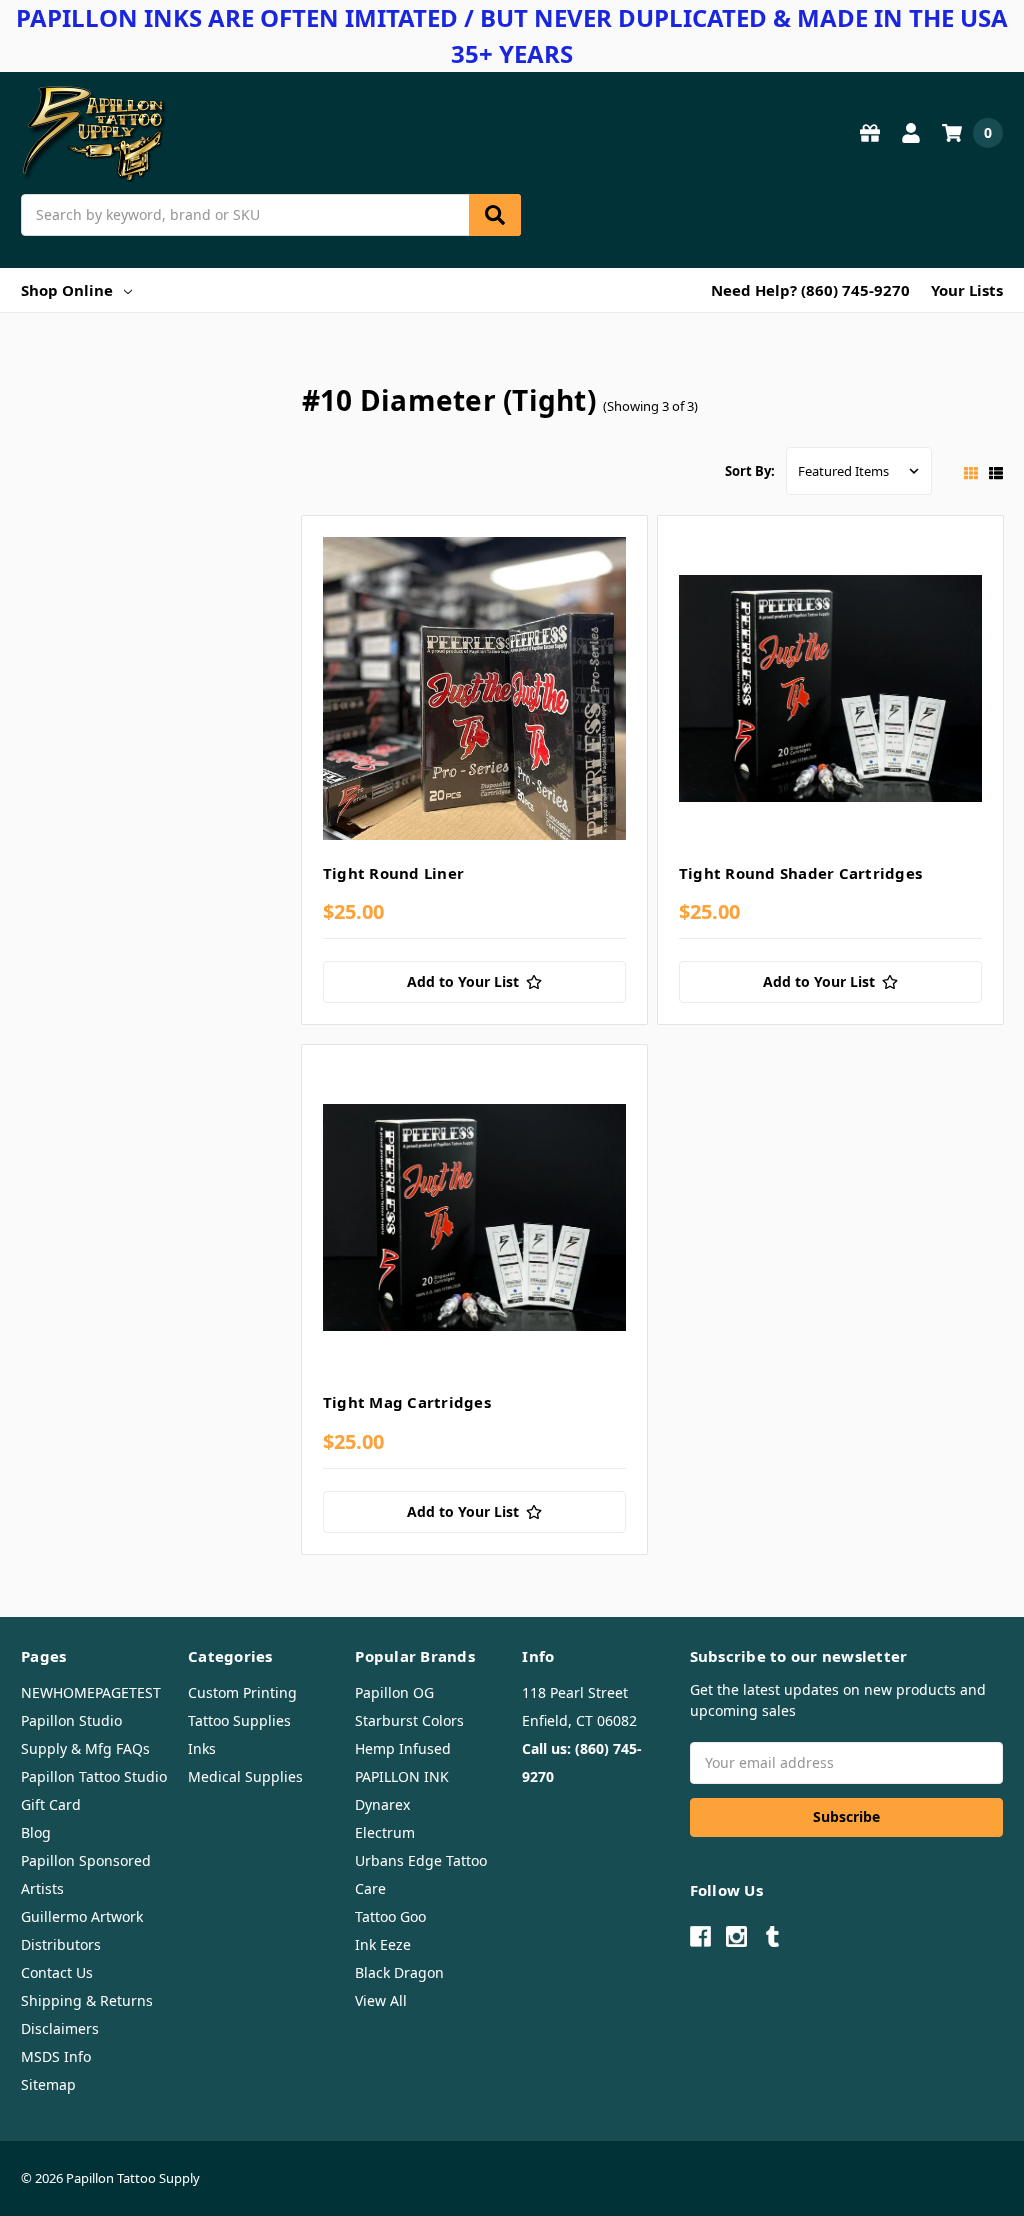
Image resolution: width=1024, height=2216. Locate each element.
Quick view (474, 693)
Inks (202, 1748)
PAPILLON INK (402, 1776)
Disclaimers (60, 2028)
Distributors (61, 1944)
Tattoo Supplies (239, 1720)
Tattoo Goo (390, 1916)
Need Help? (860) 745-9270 (810, 290)
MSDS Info (56, 2056)
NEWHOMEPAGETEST (91, 1692)
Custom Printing (242, 1692)
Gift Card (51, 1804)
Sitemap (48, 2084)
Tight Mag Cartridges (407, 1402)
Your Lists (967, 290)
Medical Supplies (245, 1776)
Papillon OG (394, 1692)
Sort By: (750, 471)
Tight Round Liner (393, 873)
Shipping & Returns (87, 2000)
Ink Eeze (383, 1944)
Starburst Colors (409, 1720)
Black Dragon (399, 1972)
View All (381, 2000)
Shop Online (67, 290)
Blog (36, 1832)
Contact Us (57, 1972)
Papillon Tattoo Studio (94, 1776)
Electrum (385, 1832)
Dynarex (382, 1804)
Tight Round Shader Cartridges (800, 873)
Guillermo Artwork (82, 1916)
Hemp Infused (403, 1748)
